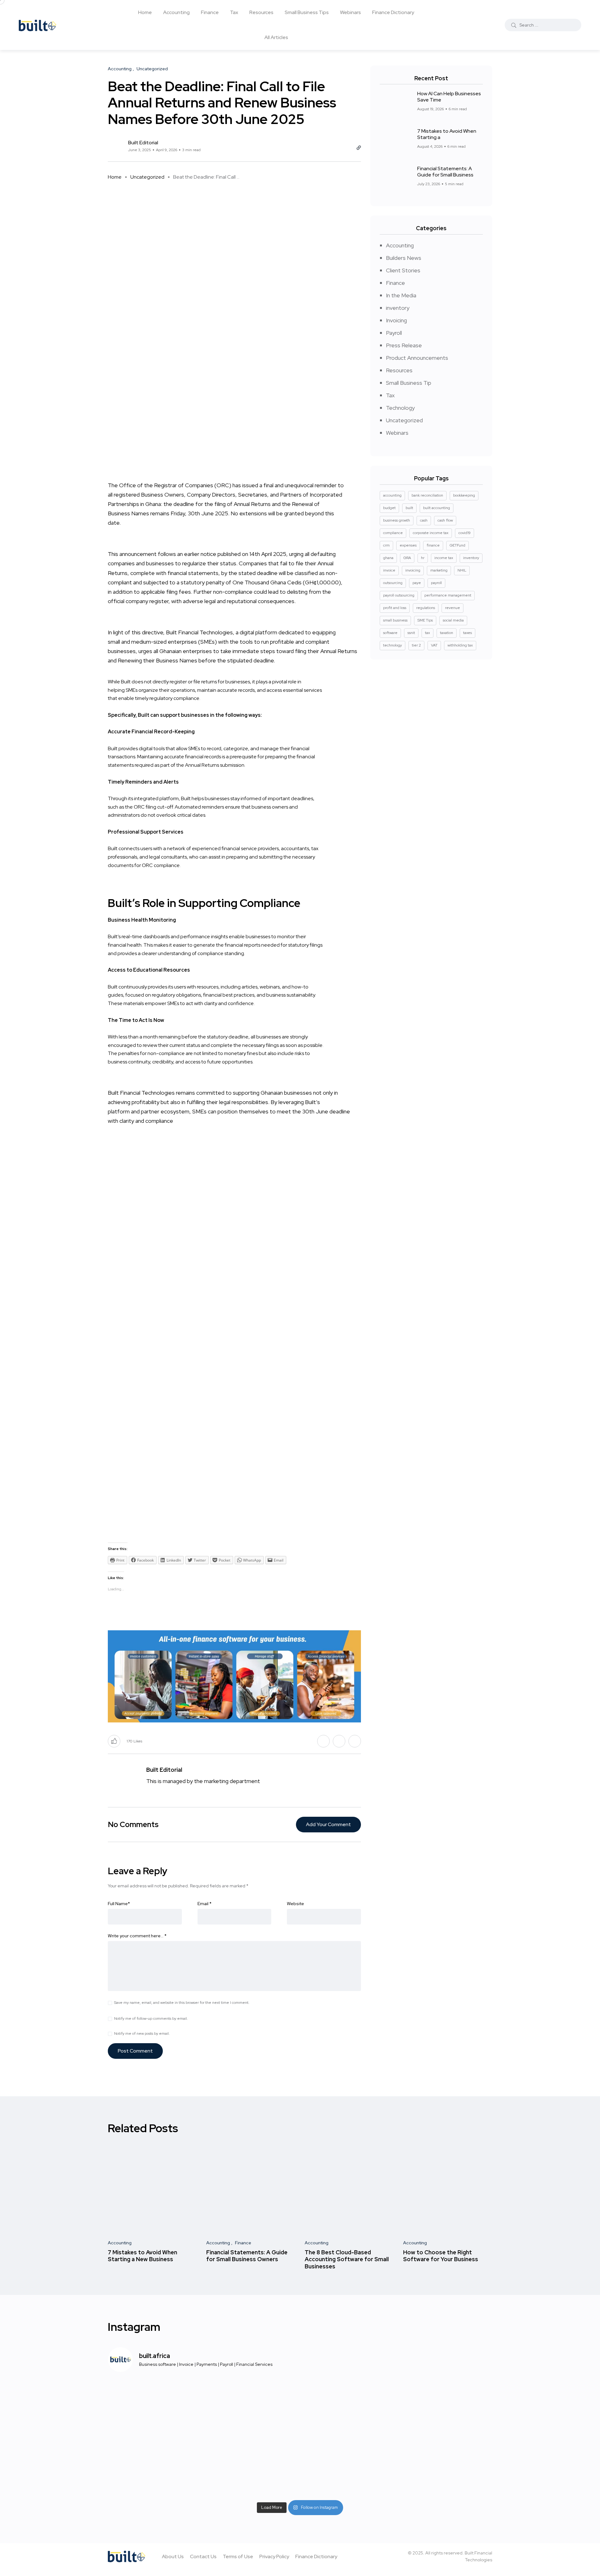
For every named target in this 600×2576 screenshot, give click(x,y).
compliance (393, 533)
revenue (452, 608)
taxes (467, 633)
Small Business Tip (409, 383)
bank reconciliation (427, 495)
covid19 (465, 533)
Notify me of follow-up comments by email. (151, 2019)
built (409, 508)
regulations (426, 608)
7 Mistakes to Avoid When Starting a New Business (142, 2256)
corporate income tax (431, 533)
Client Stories (403, 270)
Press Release (404, 345)
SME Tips (425, 620)
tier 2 (416, 645)
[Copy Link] (359, 148)
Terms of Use (238, 2556)
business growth (397, 520)
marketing (439, 570)
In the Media (401, 295)
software (390, 633)
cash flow (445, 520)
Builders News (404, 258)
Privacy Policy (274, 2556)
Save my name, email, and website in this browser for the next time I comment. (182, 2003)
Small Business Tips (307, 12)
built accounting (437, 508)
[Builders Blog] (37, 25)
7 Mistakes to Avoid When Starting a (447, 134)
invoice (389, 570)
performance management (448, 595)
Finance (210, 12)
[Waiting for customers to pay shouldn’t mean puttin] (251, 2410)
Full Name (119, 1904)
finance (433, 545)
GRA (407, 558)
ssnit (411, 633)
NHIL (462, 570)
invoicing (413, 570)
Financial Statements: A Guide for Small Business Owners (247, 2256)
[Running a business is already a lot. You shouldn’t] (349, 2410)
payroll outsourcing (399, 595)
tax (427, 633)
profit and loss (395, 608)
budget (389, 508)
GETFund (457, 545)
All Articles (276, 37)
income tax (444, 558)
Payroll (394, 333)
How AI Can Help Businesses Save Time (449, 97)
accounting (392, 495)
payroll (436, 583)
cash (424, 520)
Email (205, 1904)
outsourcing (393, 583)
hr (423, 558)
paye (417, 583)
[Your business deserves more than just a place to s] (251, 2469)
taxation (447, 633)
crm (386, 545)
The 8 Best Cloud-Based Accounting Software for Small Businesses (347, 2259)
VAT (434, 645)
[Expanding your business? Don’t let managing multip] (153, 2469)
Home (145, 12)
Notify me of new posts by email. (142, 2034)
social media (453, 620)
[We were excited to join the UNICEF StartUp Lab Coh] (448, 2410)
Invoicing (396, 320)
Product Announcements (417, 358)
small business (395, 620)
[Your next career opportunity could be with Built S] (448, 2469)
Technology (400, 408)
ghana (388, 558)
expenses (408, 545)
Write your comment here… (137, 1936)
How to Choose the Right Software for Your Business (441, 2256)
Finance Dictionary (393, 12)
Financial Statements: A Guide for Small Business (445, 172)
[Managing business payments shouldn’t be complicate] (153, 2410)
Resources (261, 12)
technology (392, 645)
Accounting (176, 12)
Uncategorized (147, 177)
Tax (234, 12)
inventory (398, 308)
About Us (173, 2556)
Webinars (350, 12)
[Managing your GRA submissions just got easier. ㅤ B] (349, 2469)
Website (295, 1904)
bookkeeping (464, 495)
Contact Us (203, 2556)
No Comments (133, 1824)
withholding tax (460, 645)
